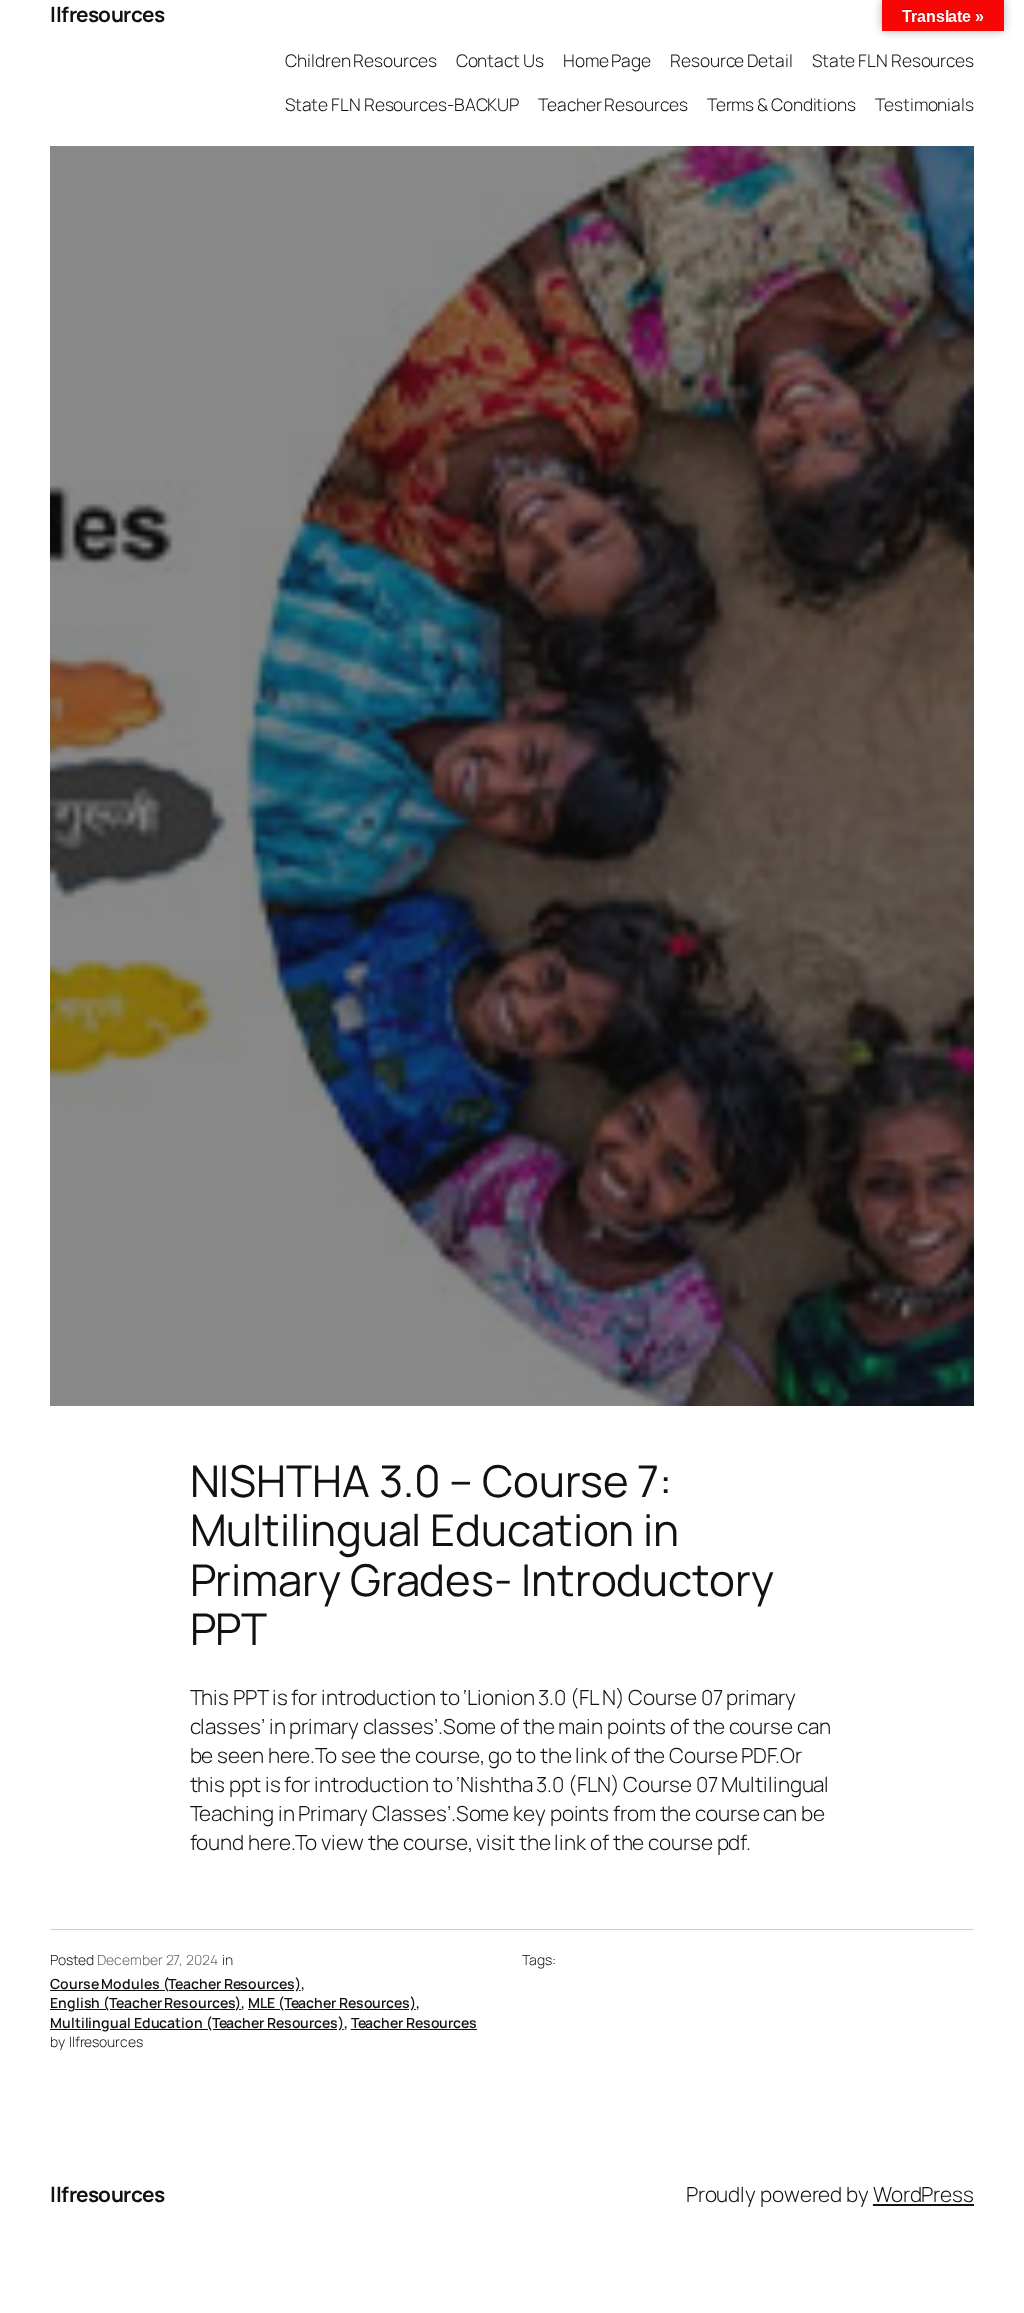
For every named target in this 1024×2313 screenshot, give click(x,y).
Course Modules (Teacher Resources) (175, 1983)
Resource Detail (731, 60)
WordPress (923, 2194)
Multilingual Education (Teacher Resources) (197, 2022)
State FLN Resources (893, 60)
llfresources (107, 14)
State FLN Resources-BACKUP (402, 104)
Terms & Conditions (781, 104)
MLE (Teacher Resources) (332, 2002)
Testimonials (924, 104)
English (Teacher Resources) (145, 2002)
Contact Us (500, 60)
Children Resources (360, 60)
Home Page (607, 60)
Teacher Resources (612, 104)
